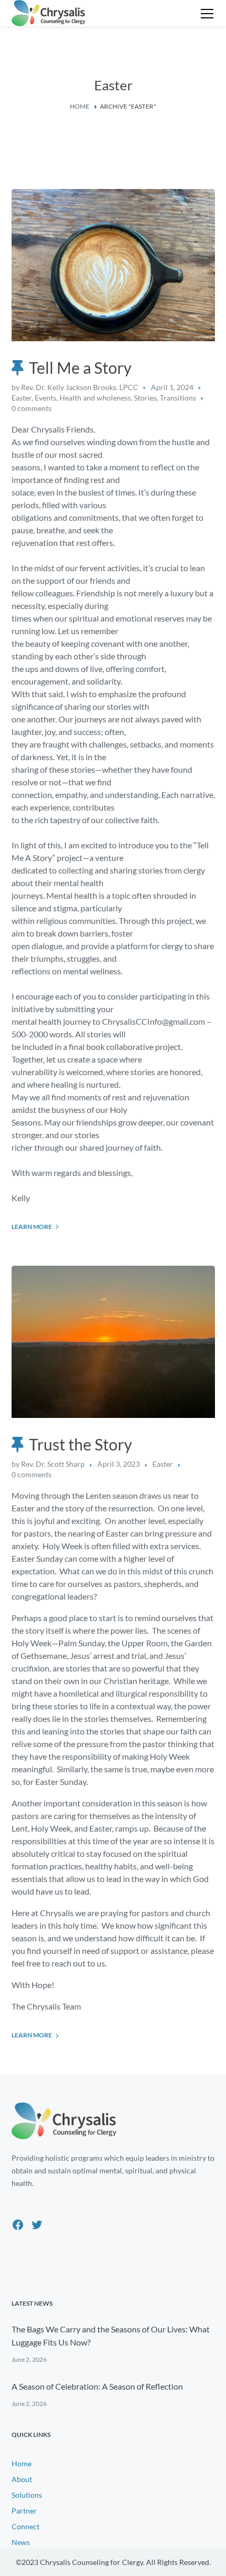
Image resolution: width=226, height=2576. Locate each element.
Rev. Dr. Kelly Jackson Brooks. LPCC (80, 387)
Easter (22, 398)
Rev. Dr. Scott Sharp (53, 1464)
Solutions (27, 2495)
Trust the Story (80, 1444)
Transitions (178, 398)
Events (45, 398)
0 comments (32, 408)
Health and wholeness (95, 398)
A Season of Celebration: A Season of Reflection (97, 2386)
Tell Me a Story (80, 367)
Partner (24, 2511)
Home (80, 106)
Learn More (32, 1227)
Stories (145, 398)
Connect (25, 2526)
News (21, 2542)
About (22, 2479)
